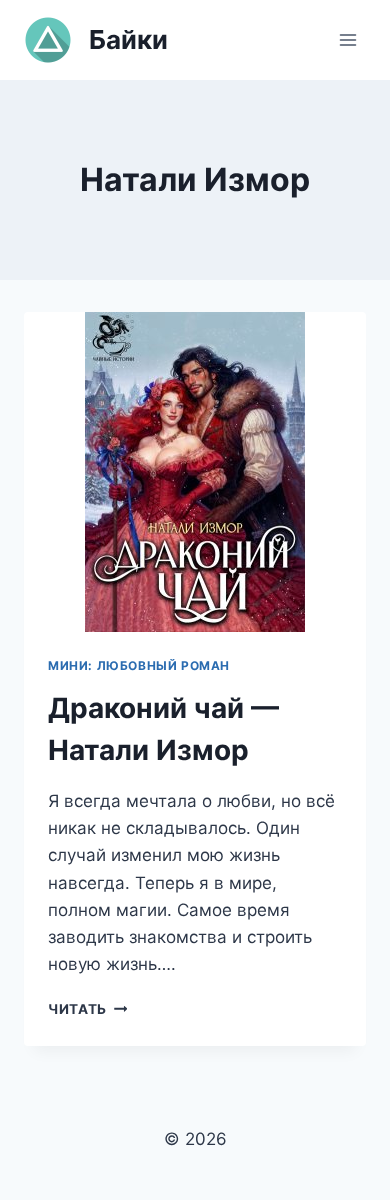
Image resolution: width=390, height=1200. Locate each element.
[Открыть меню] (347, 39)
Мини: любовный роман (139, 665)
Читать (87, 1009)
